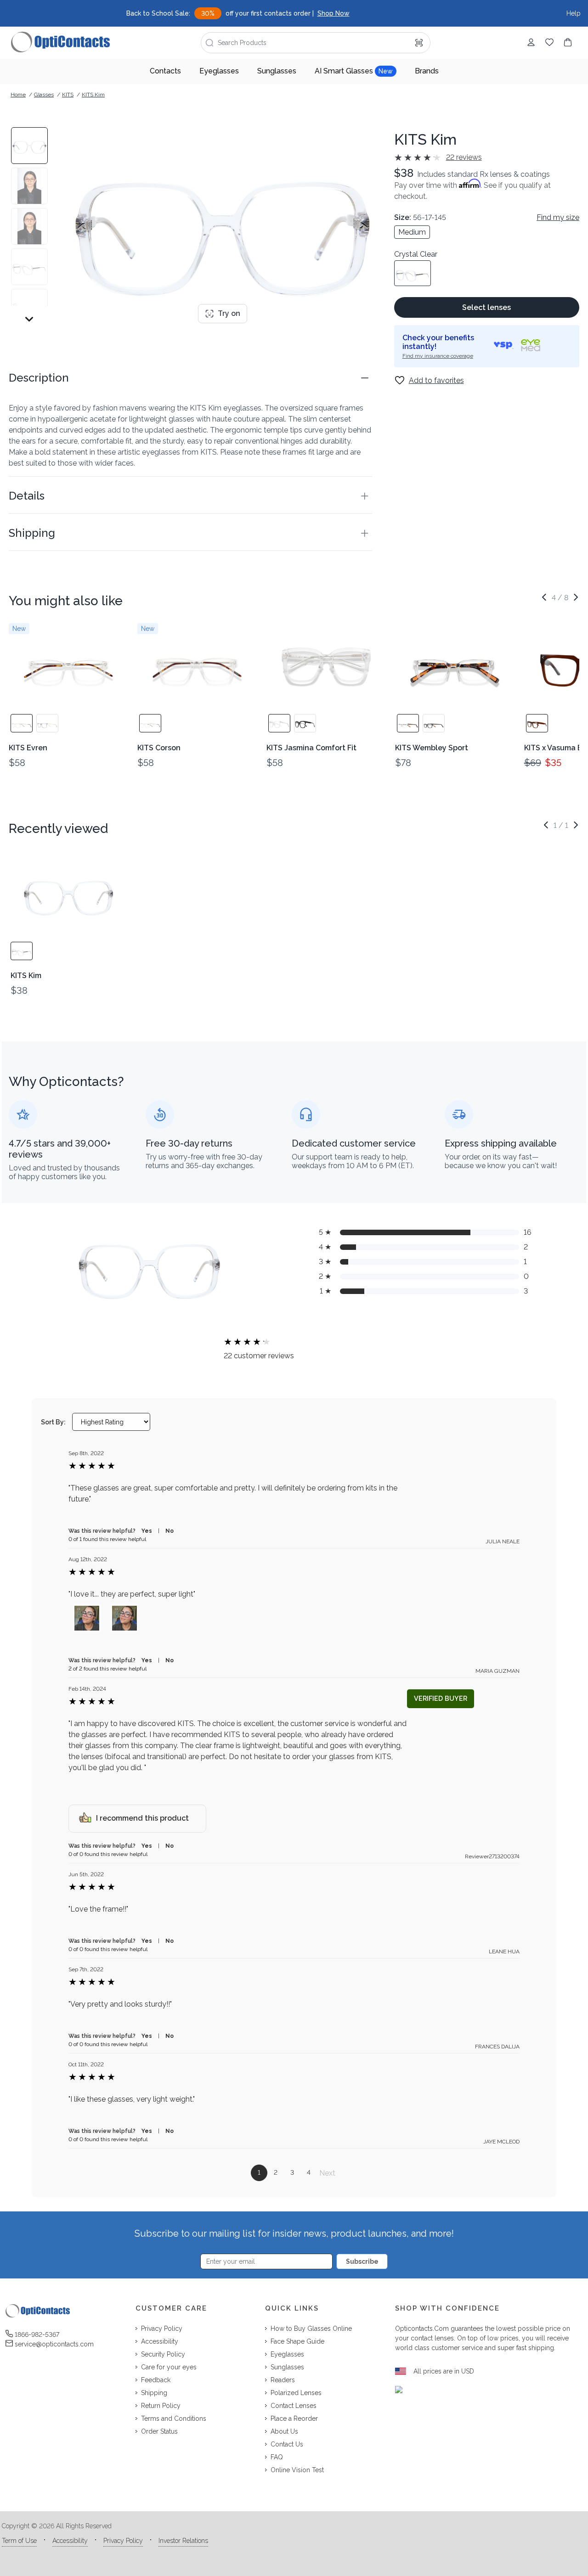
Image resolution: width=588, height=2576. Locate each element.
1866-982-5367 (37, 2334)
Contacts (165, 71)
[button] (190, 378)
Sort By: (53, 1422)
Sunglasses (277, 71)
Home (18, 95)
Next (327, 2173)
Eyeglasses (219, 71)
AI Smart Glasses (354, 71)
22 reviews (464, 157)
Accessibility (70, 2541)
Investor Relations (183, 2541)
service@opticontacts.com (54, 2344)
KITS (68, 95)
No (170, 1531)
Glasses (44, 95)
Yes (147, 1531)
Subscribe (362, 2261)
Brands (427, 71)
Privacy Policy (123, 2541)
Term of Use (19, 2541)
